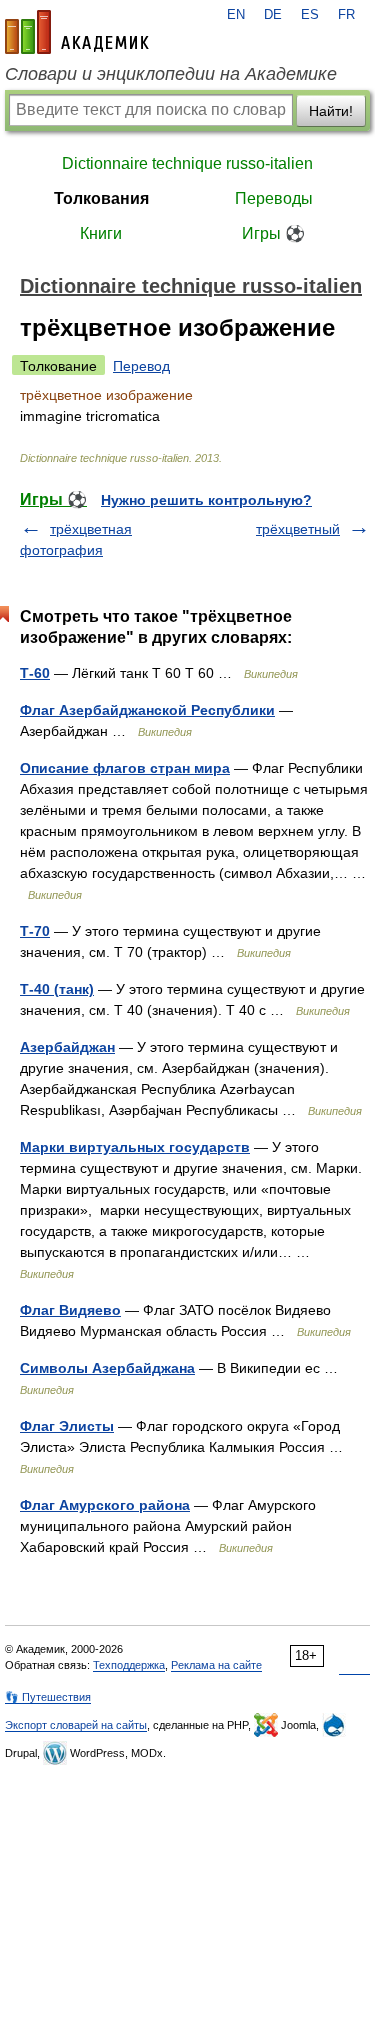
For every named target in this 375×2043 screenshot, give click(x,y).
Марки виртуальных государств (135, 1147)
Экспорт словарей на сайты (76, 1725)
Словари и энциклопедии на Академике (171, 74)
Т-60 (35, 673)
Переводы (274, 198)
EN (236, 15)
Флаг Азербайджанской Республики (147, 710)
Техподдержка (129, 1665)
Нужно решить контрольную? (206, 500)
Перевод (141, 366)
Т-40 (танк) (57, 989)
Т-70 (35, 931)
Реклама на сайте (216, 1665)
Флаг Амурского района (105, 1505)
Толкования (101, 198)
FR (346, 15)
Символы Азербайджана (107, 1368)
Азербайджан (67, 1047)
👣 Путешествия (48, 1697)
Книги (101, 233)
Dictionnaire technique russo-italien (187, 163)
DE (273, 15)
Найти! (331, 111)
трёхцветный (298, 529)
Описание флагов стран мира (125, 768)
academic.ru (77, 32)
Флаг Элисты (67, 1426)
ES (310, 15)
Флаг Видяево (70, 1310)
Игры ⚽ (273, 233)
